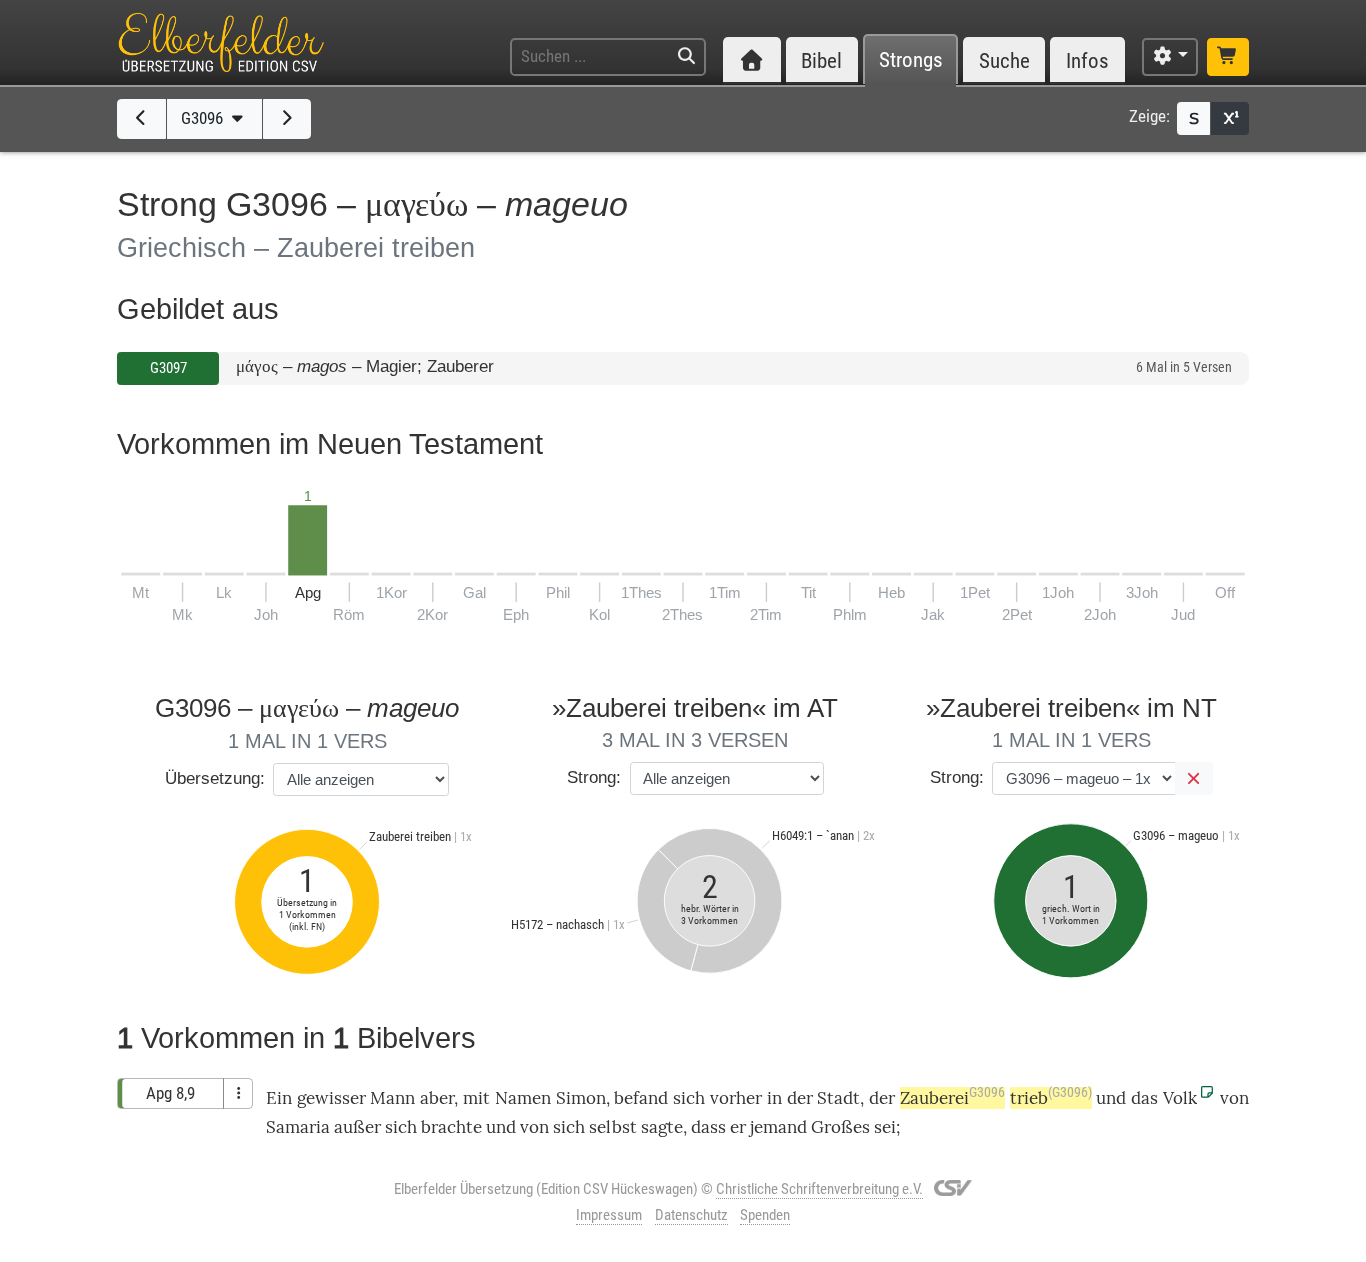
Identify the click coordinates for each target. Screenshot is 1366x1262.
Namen (523, 1098)
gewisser (331, 1098)
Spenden (765, 1215)
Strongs (911, 60)
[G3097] (287, 119)
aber (437, 1098)
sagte (662, 1127)
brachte (451, 1127)
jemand (778, 1127)
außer (357, 1127)
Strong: (594, 777)
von (1234, 1098)
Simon (581, 1098)
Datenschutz (691, 1215)
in (774, 1098)
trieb (1051, 1098)
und (1111, 1098)
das (1144, 1098)
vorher (736, 1098)
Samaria (298, 1127)
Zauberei (952, 1098)
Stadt (838, 1098)
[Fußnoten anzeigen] (1230, 118)
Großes (840, 1127)
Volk (1180, 1098)
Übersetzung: (215, 778)
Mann (392, 1098)
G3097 (168, 368)
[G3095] (141, 119)
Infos (1087, 60)
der (800, 1098)
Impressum (609, 1215)
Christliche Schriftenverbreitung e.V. (819, 1189)
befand (641, 1098)
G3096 (204, 118)
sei (885, 1127)
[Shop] (1228, 57)
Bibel (821, 60)
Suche (1004, 60)
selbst (613, 1127)
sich (689, 1098)
